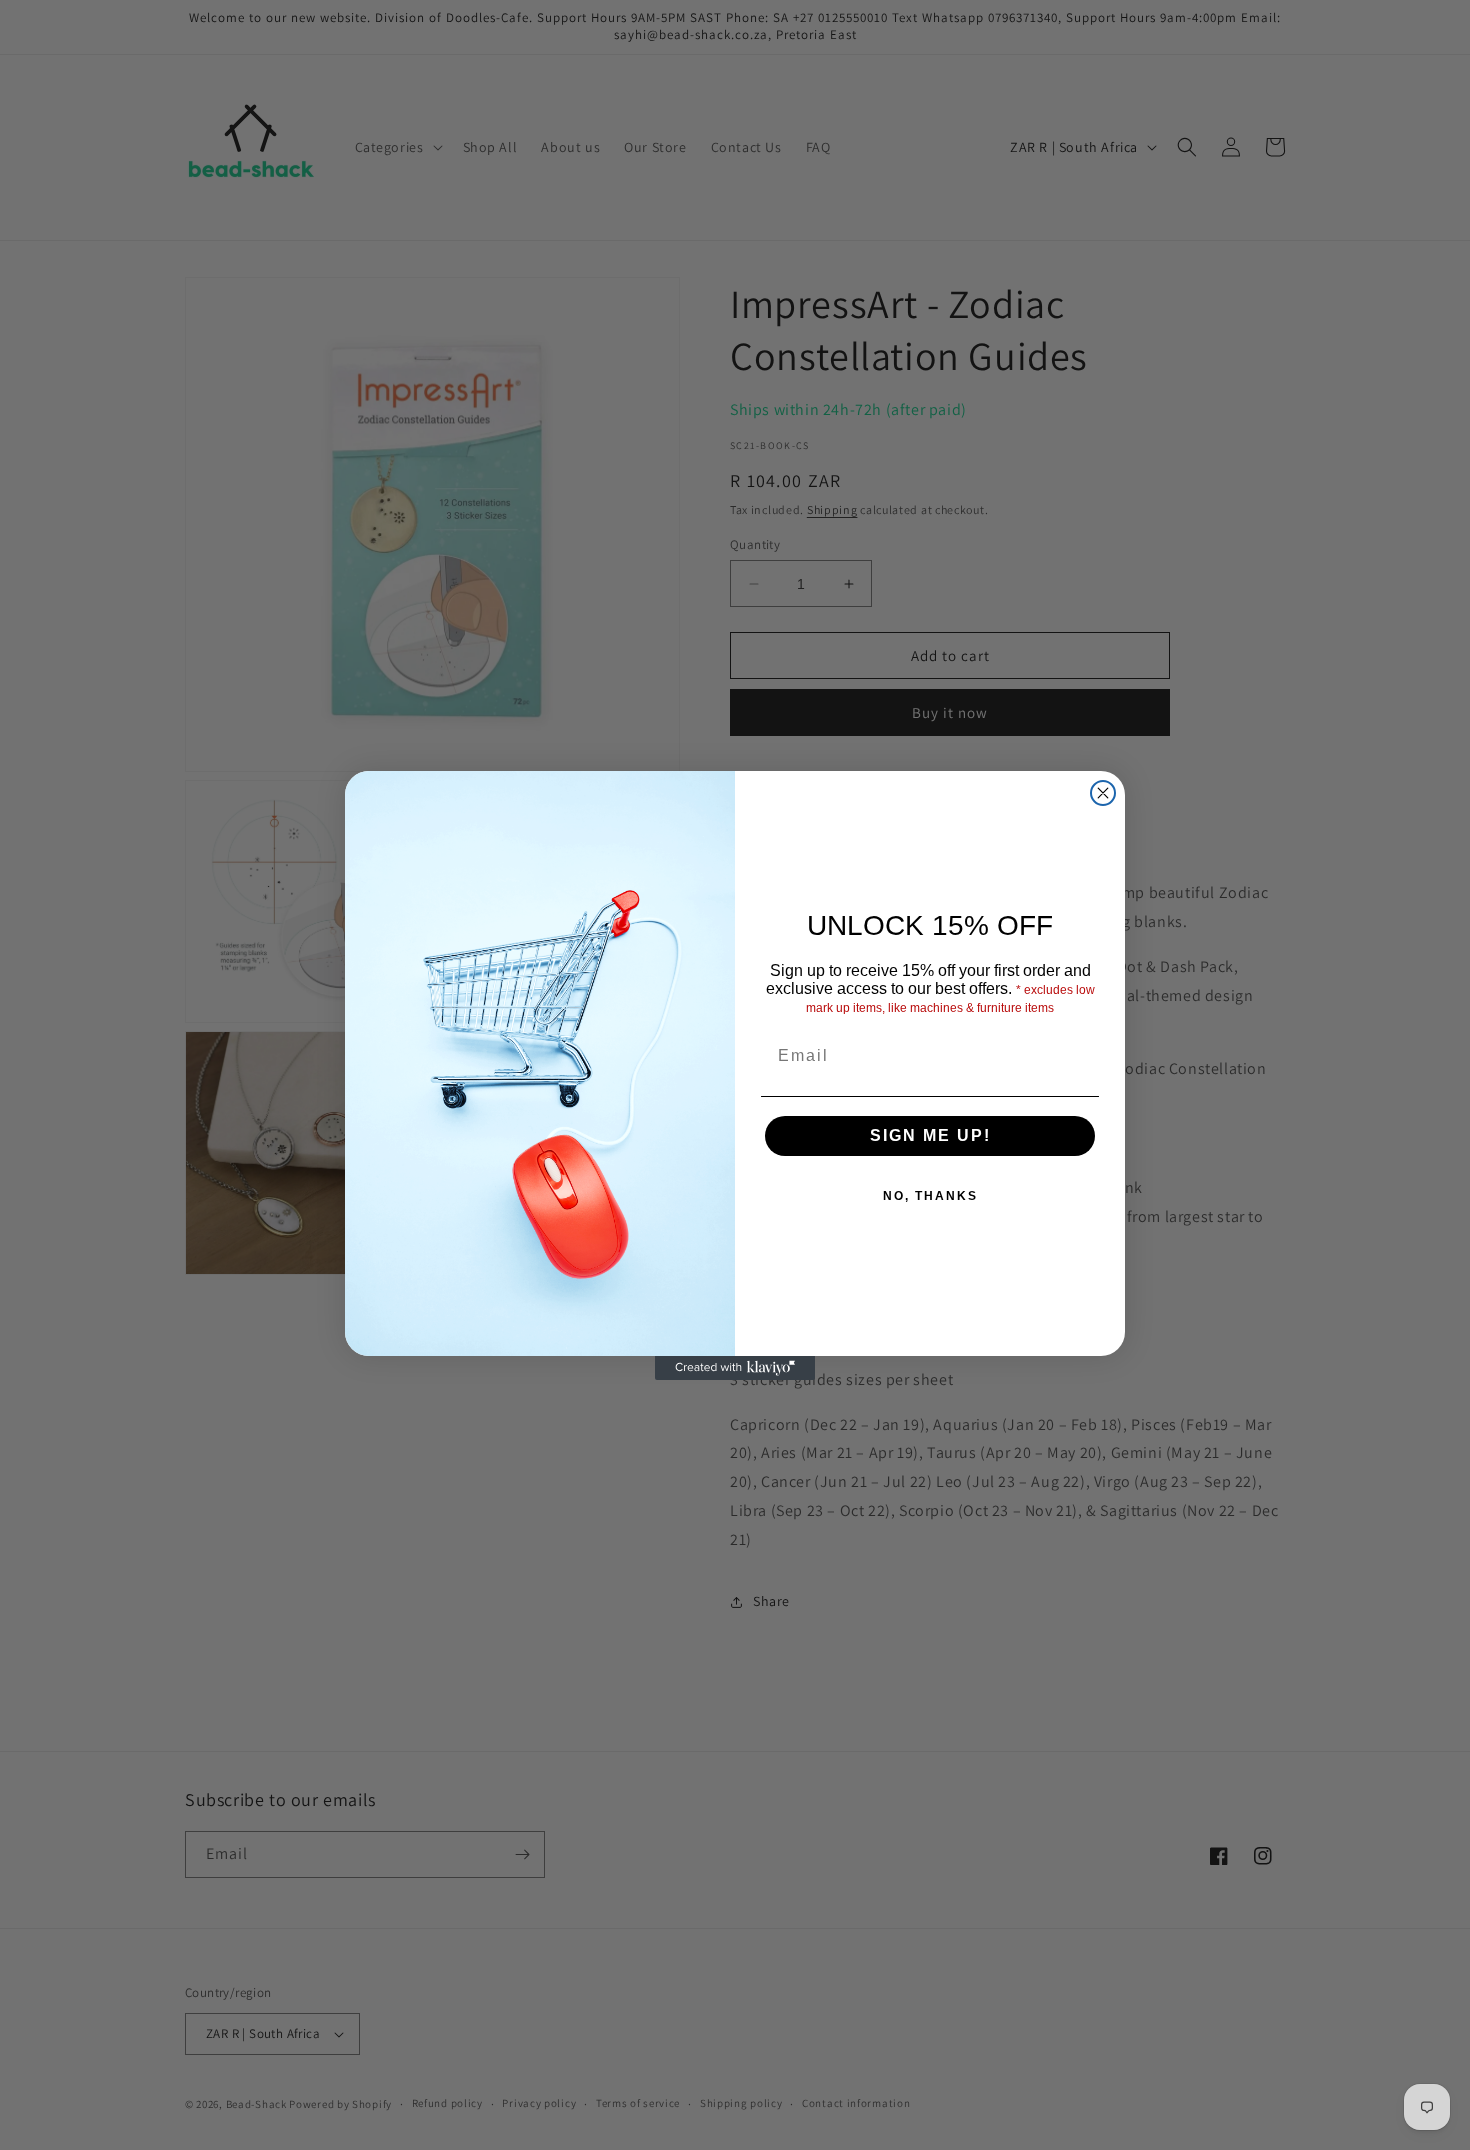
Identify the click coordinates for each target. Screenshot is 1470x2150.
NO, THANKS (930, 1196)
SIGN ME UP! (930, 1135)
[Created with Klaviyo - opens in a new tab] (735, 1368)
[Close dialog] (1103, 793)
